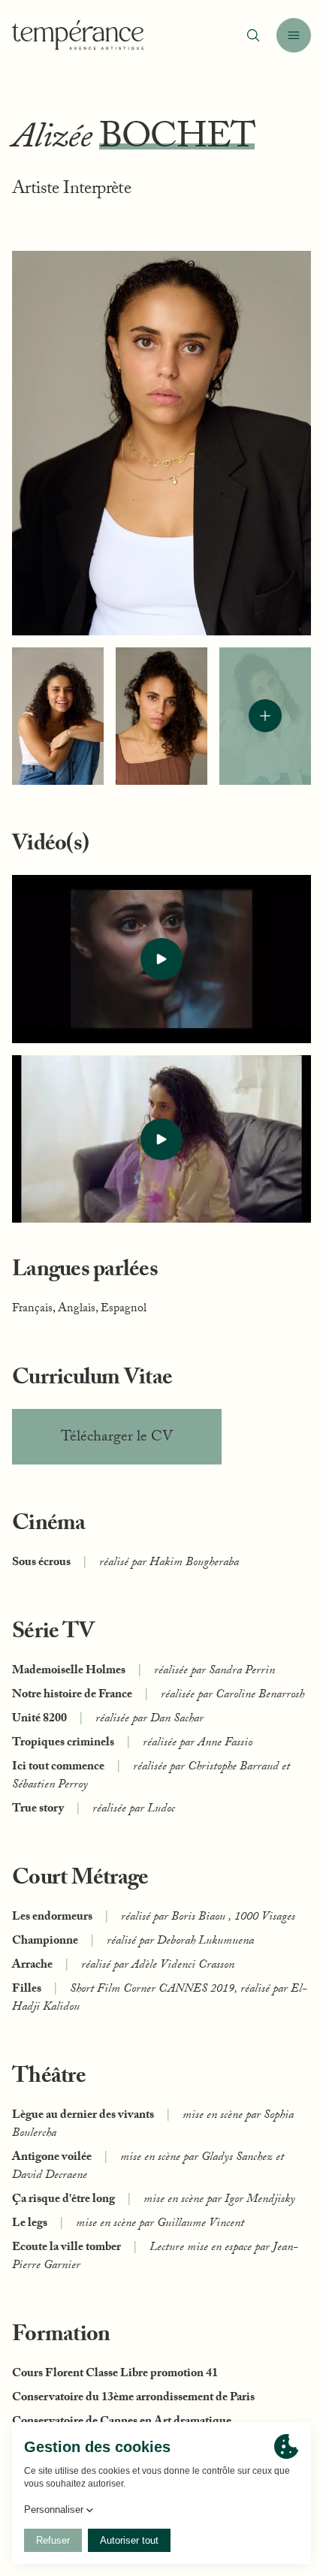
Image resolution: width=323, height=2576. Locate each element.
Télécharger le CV (117, 1438)
